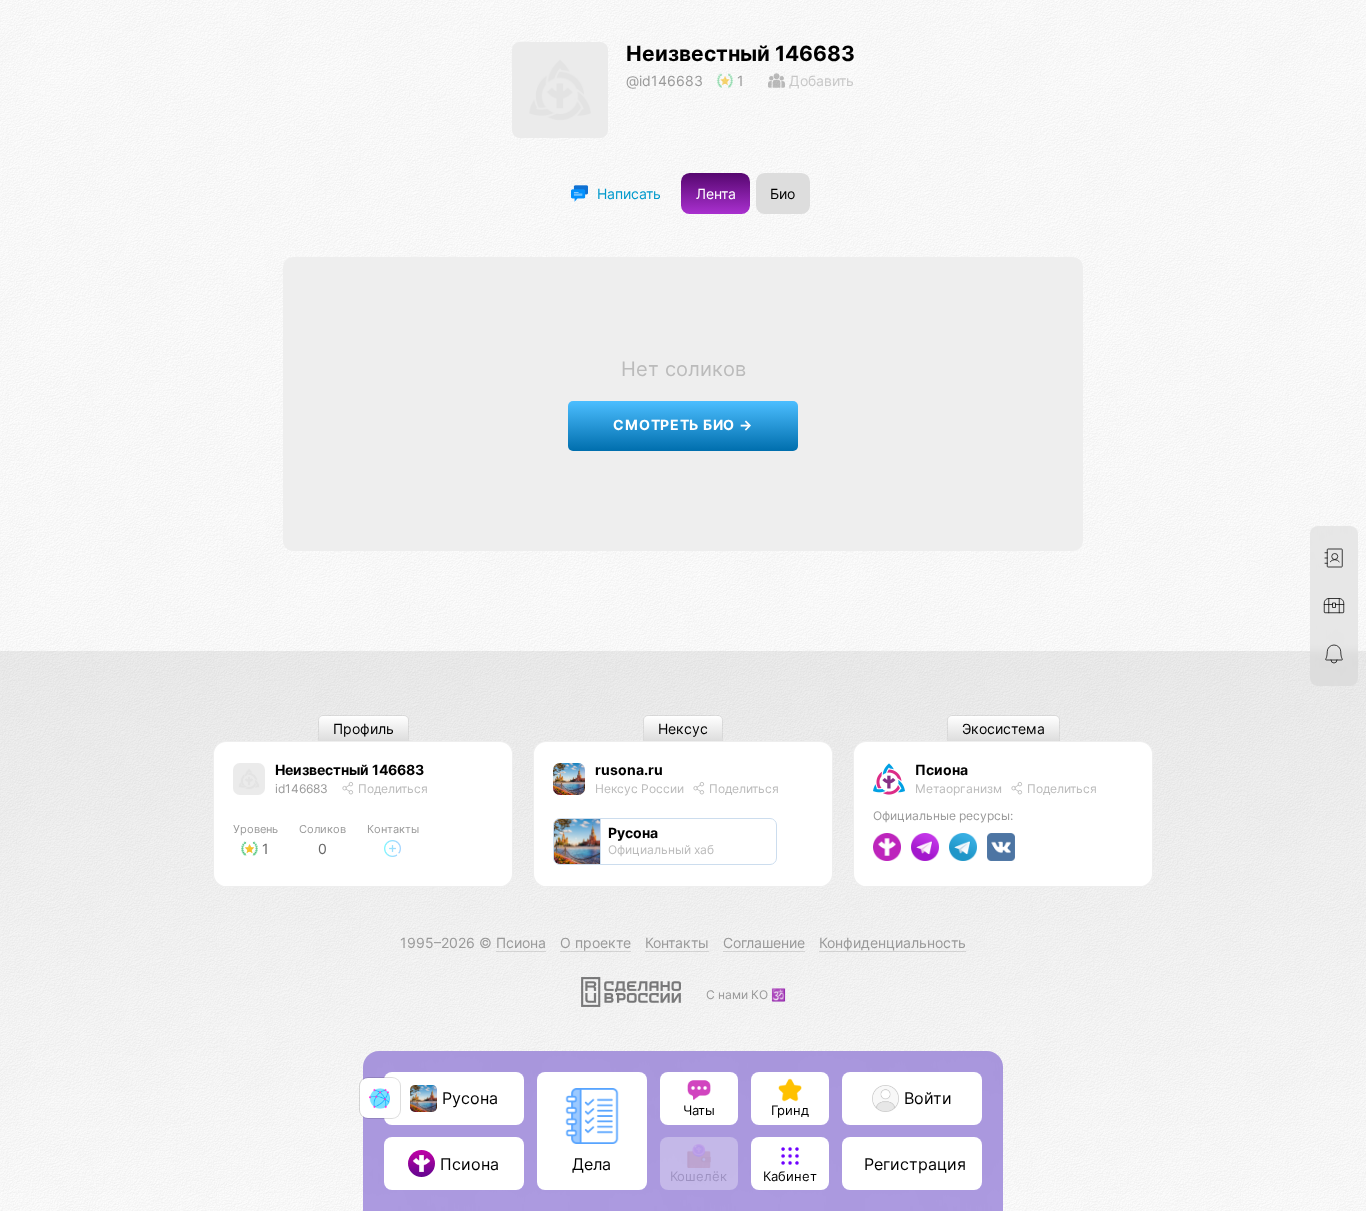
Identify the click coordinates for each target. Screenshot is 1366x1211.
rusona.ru (629, 769)
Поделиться (391, 788)
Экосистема (1003, 728)
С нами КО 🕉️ (746, 994)
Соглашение (764, 942)
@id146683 (664, 80)
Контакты (677, 942)
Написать (627, 193)
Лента (716, 193)
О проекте (595, 942)
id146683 (301, 788)
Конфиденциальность (892, 942)
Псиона (941, 769)
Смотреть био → (682, 424)
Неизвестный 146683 (740, 53)
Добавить (819, 80)
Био (782, 193)
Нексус (683, 728)
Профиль (363, 728)
